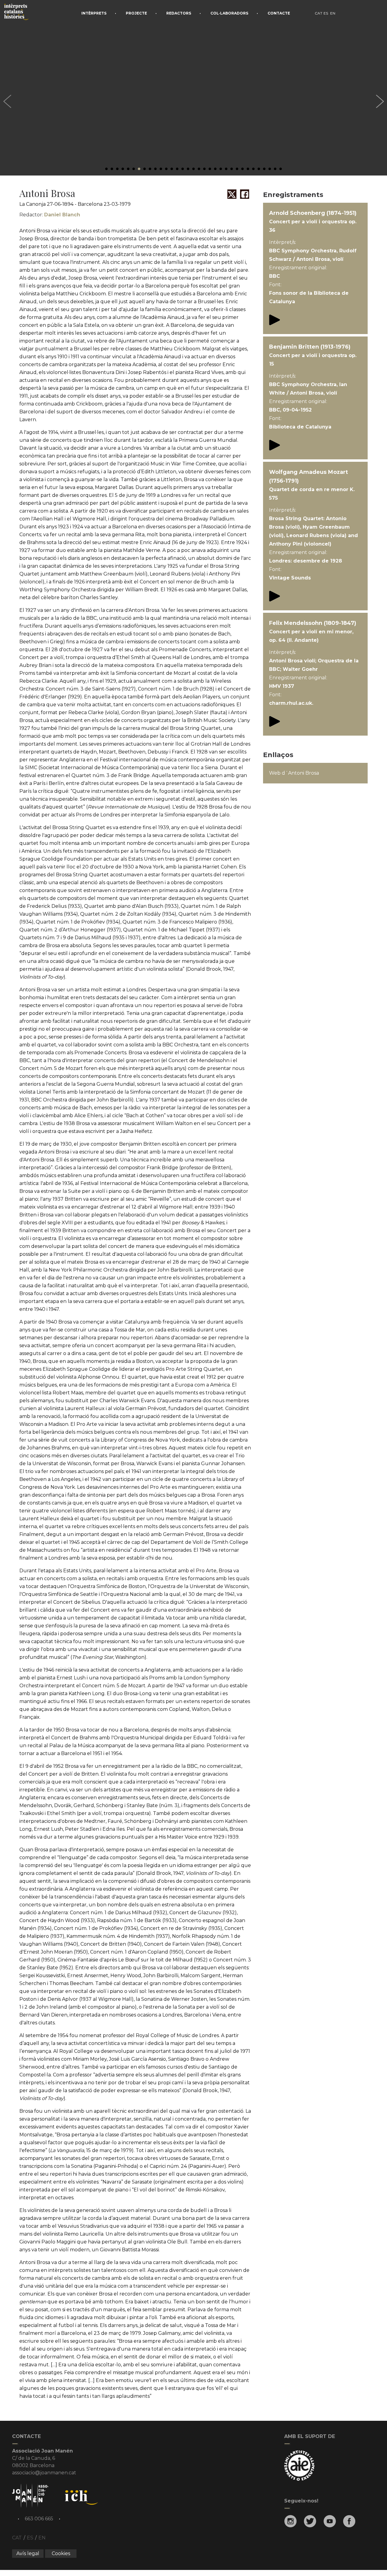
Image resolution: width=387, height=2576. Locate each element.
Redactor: (50, 215)
